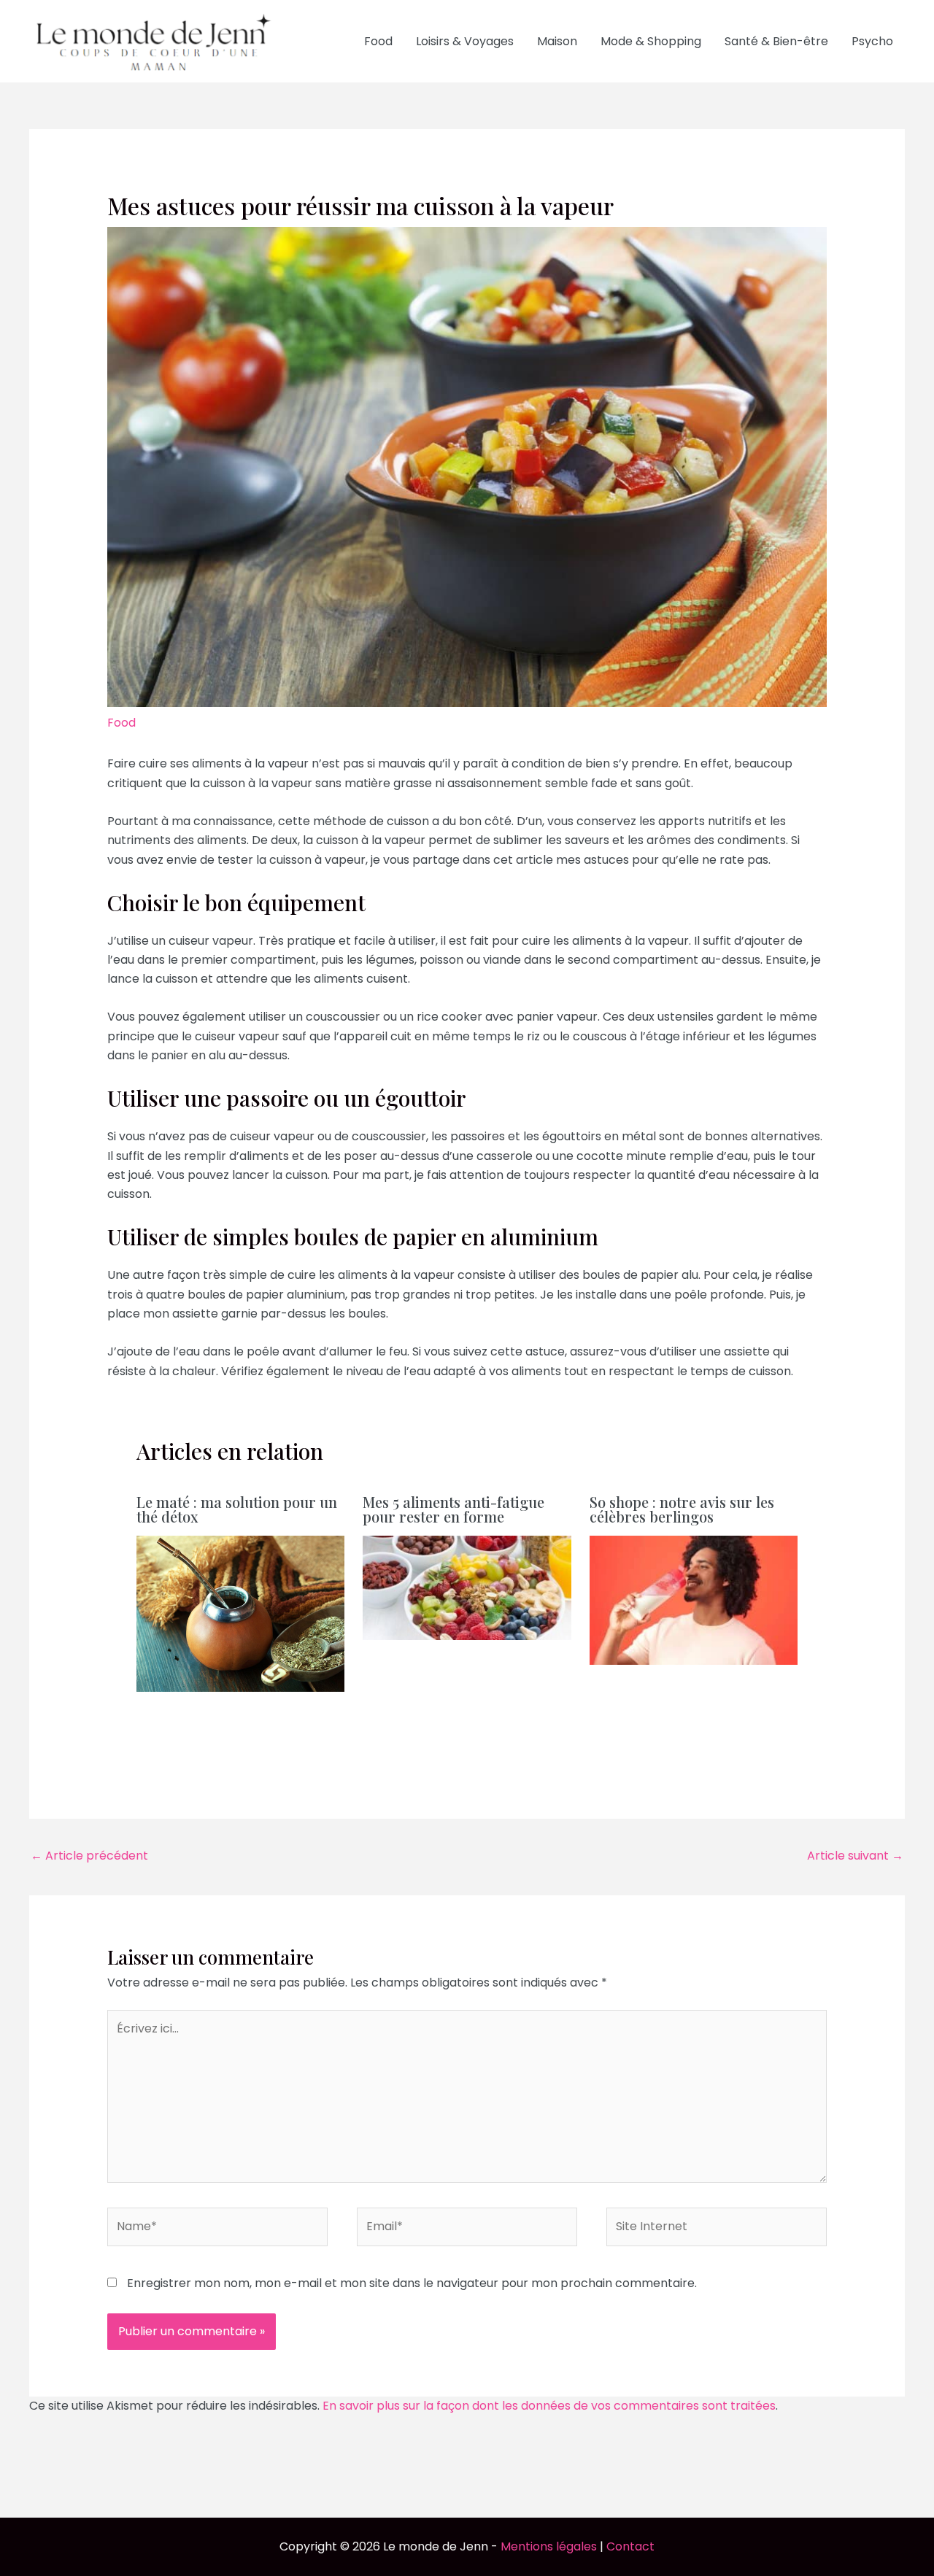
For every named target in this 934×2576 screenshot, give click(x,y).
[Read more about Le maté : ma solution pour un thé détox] (241, 1613)
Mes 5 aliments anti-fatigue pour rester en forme (454, 1509)
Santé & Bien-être (776, 41)
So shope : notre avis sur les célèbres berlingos (682, 1509)
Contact (630, 2546)
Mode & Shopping (651, 41)
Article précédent (89, 1856)
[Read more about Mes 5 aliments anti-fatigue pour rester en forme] (467, 1587)
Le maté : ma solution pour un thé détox (237, 1509)
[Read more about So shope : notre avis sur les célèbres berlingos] (694, 1600)
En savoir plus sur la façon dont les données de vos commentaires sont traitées (549, 2406)
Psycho (872, 41)
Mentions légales (549, 2546)
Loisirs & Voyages (465, 41)
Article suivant (855, 1856)
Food (378, 41)
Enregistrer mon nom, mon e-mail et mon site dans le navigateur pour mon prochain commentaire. (412, 2283)
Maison (557, 41)
